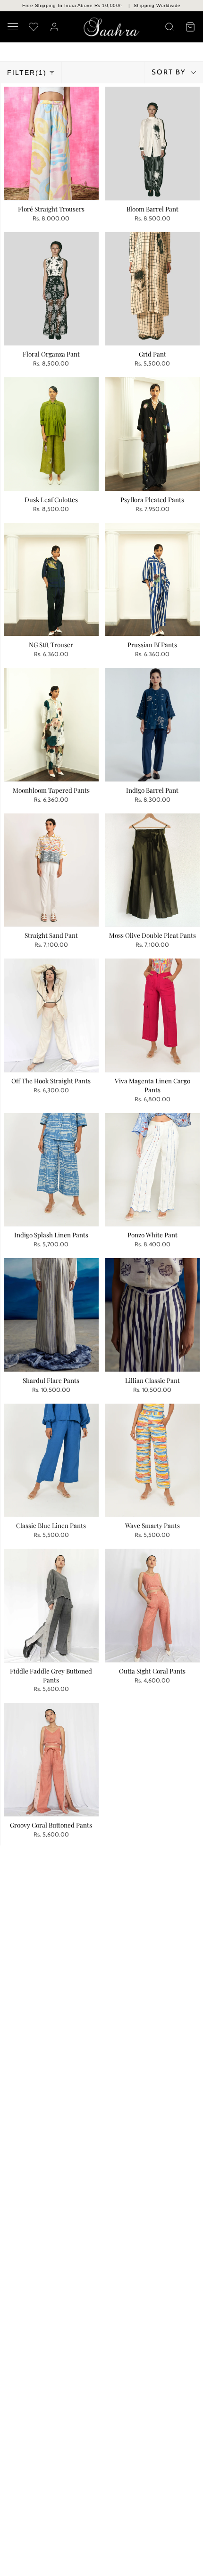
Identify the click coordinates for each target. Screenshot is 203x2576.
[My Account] (54, 27)
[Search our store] (169, 27)
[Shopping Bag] (190, 27)
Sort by (170, 72)
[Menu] (13, 27)
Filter (27, 73)
